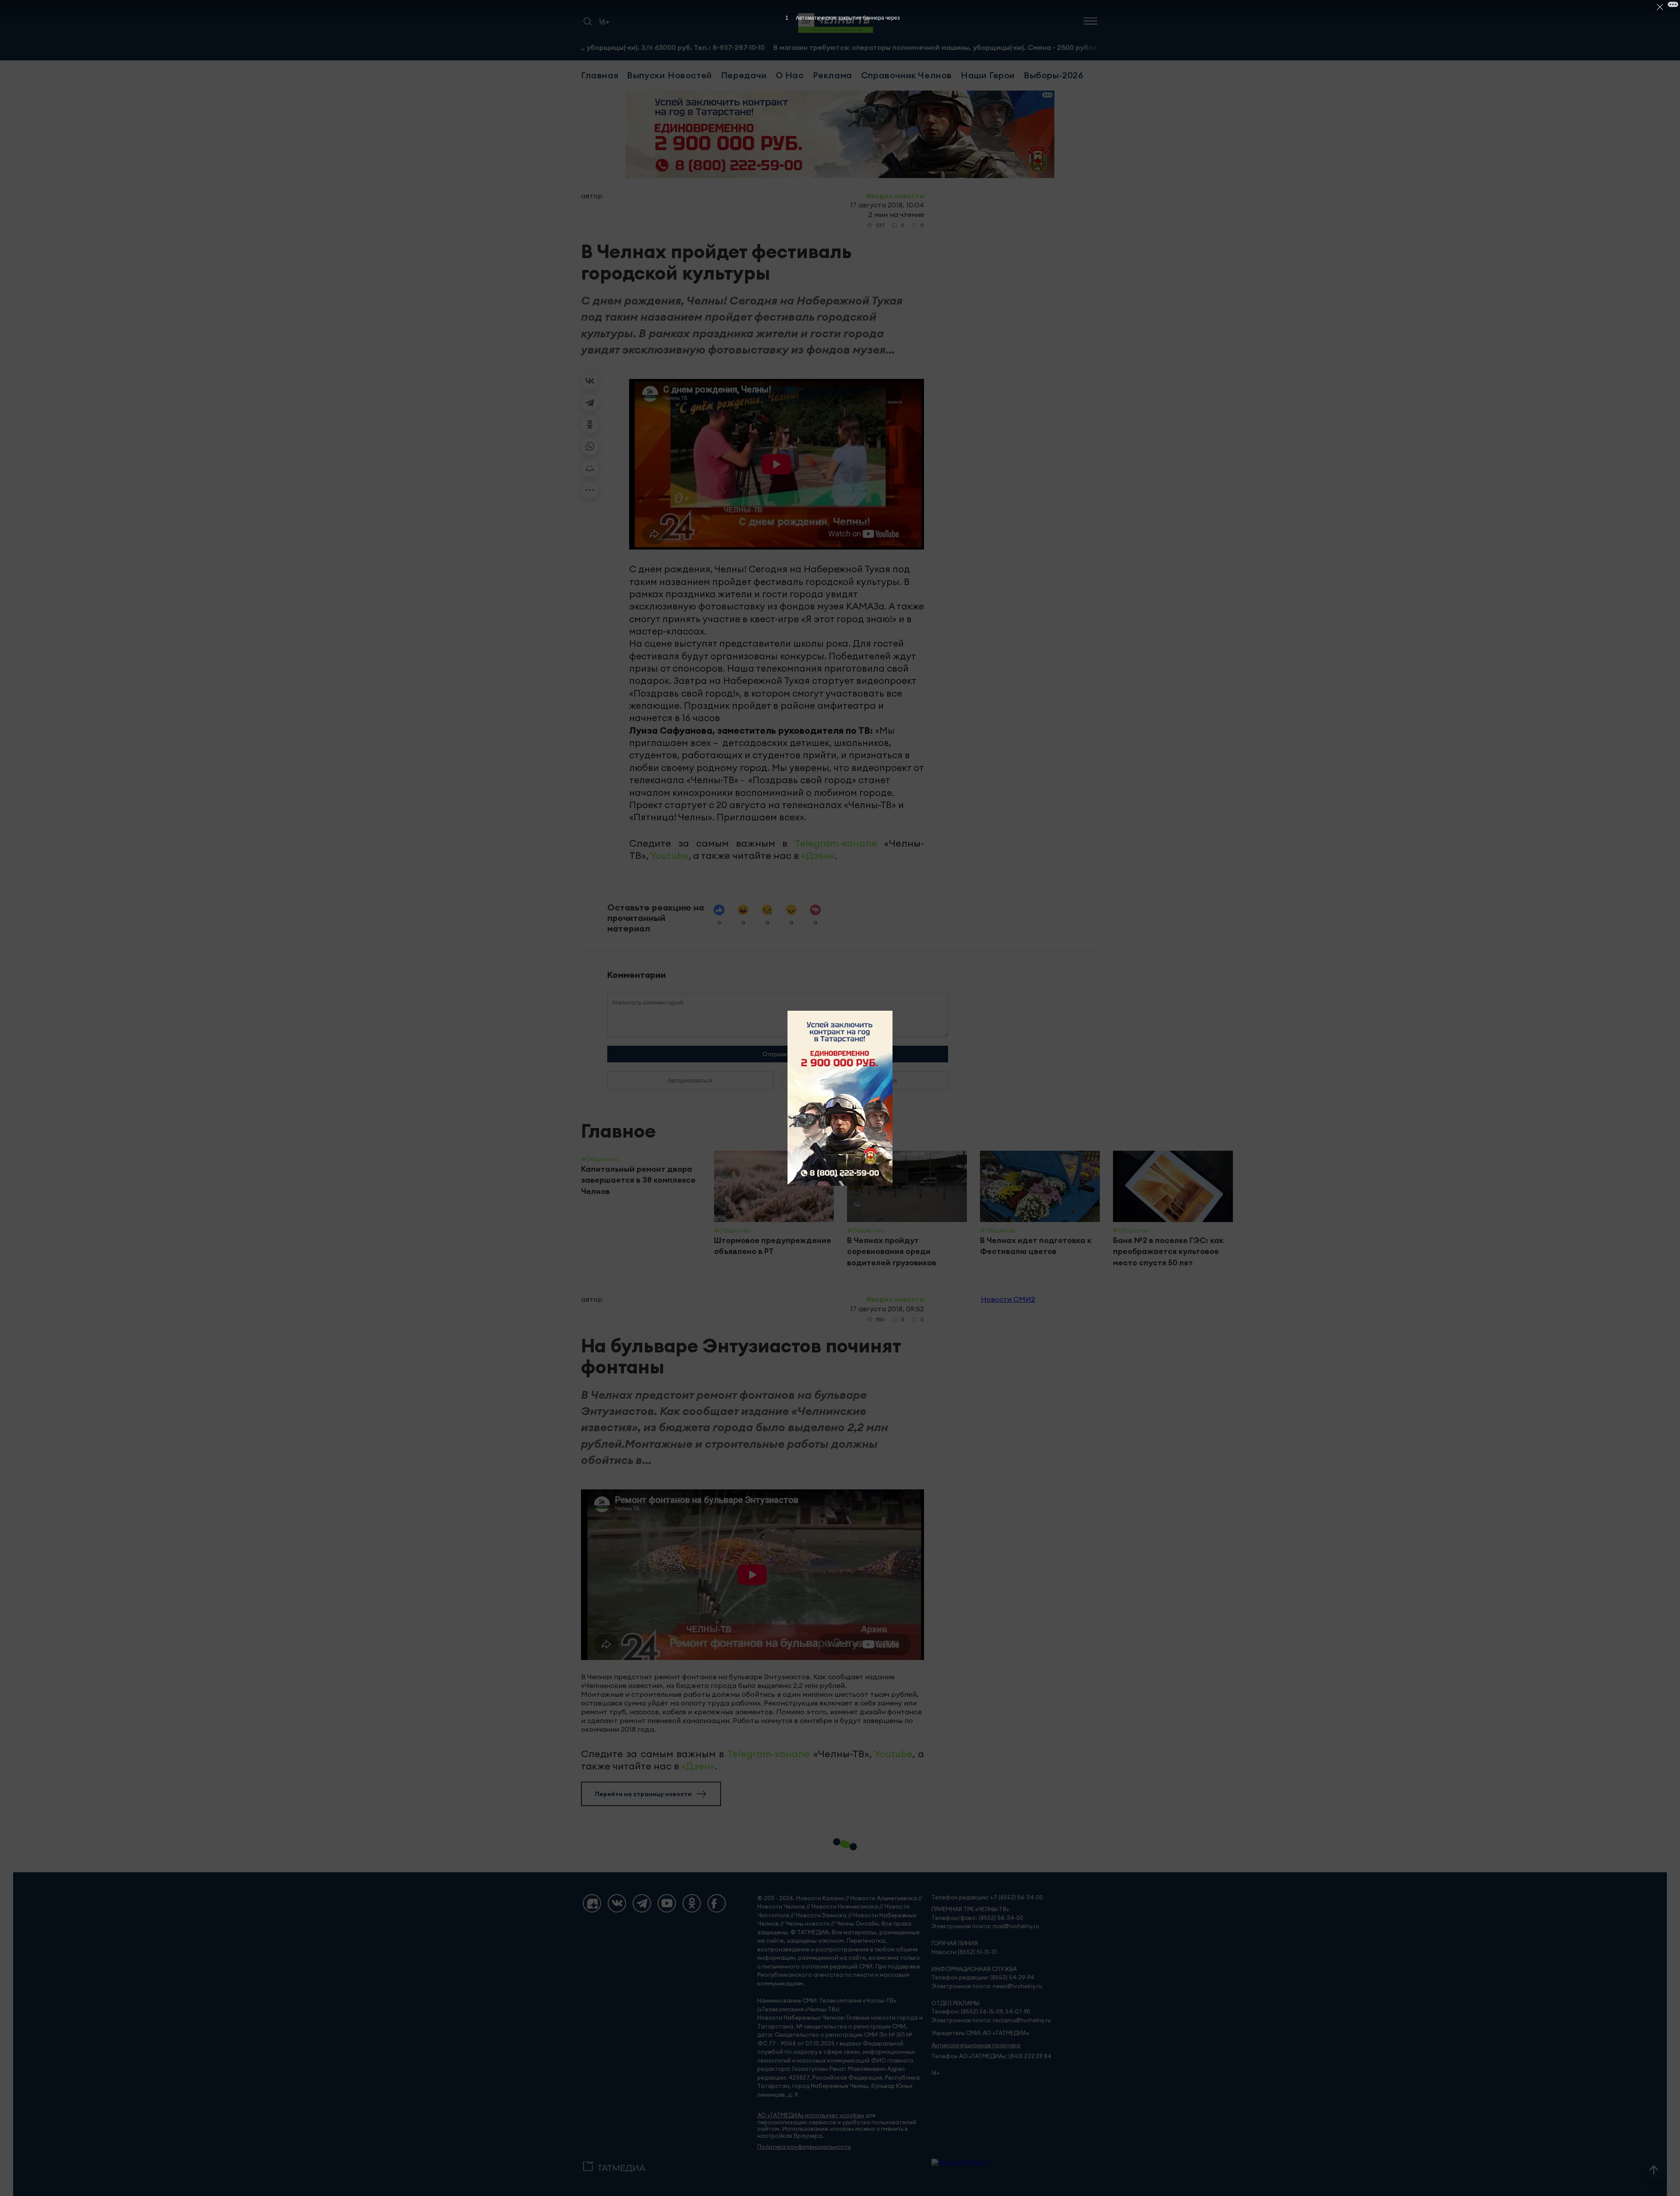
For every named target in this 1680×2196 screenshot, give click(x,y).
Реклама (833, 75)
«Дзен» (818, 855)
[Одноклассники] (590, 424)
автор (592, 196)
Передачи (744, 75)
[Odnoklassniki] (692, 1903)
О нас (790, 75)
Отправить (778, 1054)
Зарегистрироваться (865, 1080)
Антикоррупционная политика (976, 2045)
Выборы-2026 (1054, 75)
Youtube (670, 855)
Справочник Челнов (906, 75)
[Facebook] (717, 1903)
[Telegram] (590, 403)
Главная (600, 75)
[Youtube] (667, 1903)
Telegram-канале (836, 843)
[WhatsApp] (590, 446)
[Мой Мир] (590, 468)
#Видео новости (895, 196)
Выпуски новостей (670, 75)
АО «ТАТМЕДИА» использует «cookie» (811, 2115)
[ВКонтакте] (590, 381)
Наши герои (988, 75)
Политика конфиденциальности (804, 2147)
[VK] (617, 1903)
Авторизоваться (690, 1080)
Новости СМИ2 (1008, 1299)
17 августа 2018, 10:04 (887, 205)
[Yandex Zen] (592, 1903)
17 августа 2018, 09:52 (887, 1309)
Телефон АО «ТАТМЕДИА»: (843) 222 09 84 (991, 2056)
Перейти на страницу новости (643, 1794)
